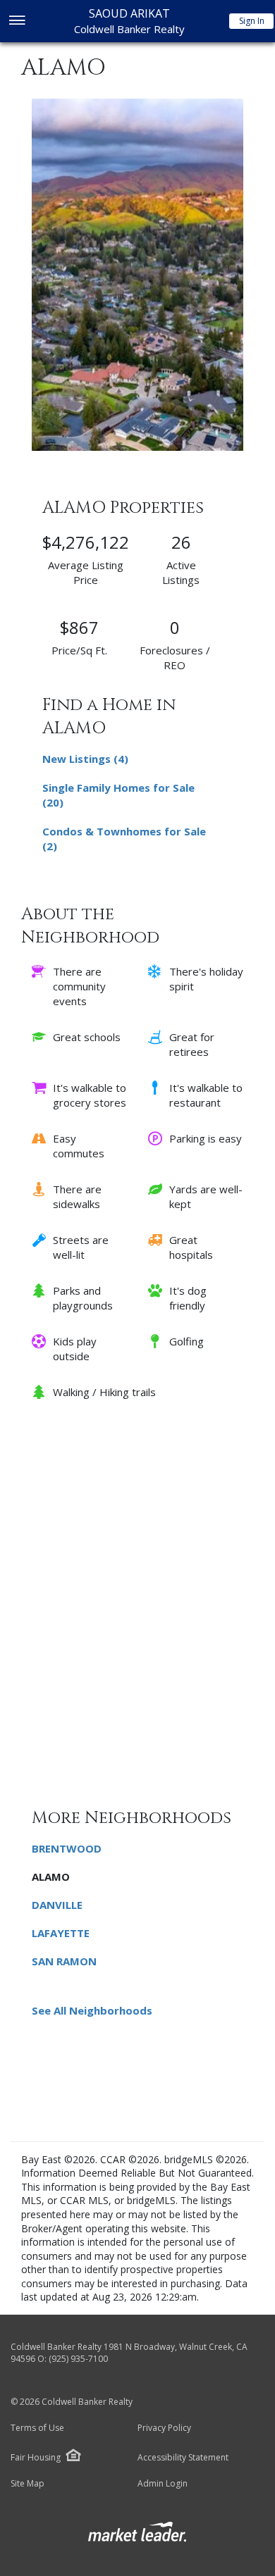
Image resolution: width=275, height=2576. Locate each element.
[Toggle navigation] (17, 21)
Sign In (252, 21)
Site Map (28, 2484)
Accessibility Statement (183, 2458)
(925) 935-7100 (78, 2359)
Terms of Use (37, 2428)
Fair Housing (36, 2457)
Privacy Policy (164, 2428)
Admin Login (163, 2484)
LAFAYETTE (61, 1933)
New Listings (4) (85, 759)
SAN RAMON (64, 1961)
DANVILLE (57, 1905)
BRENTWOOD (67, 1848)
